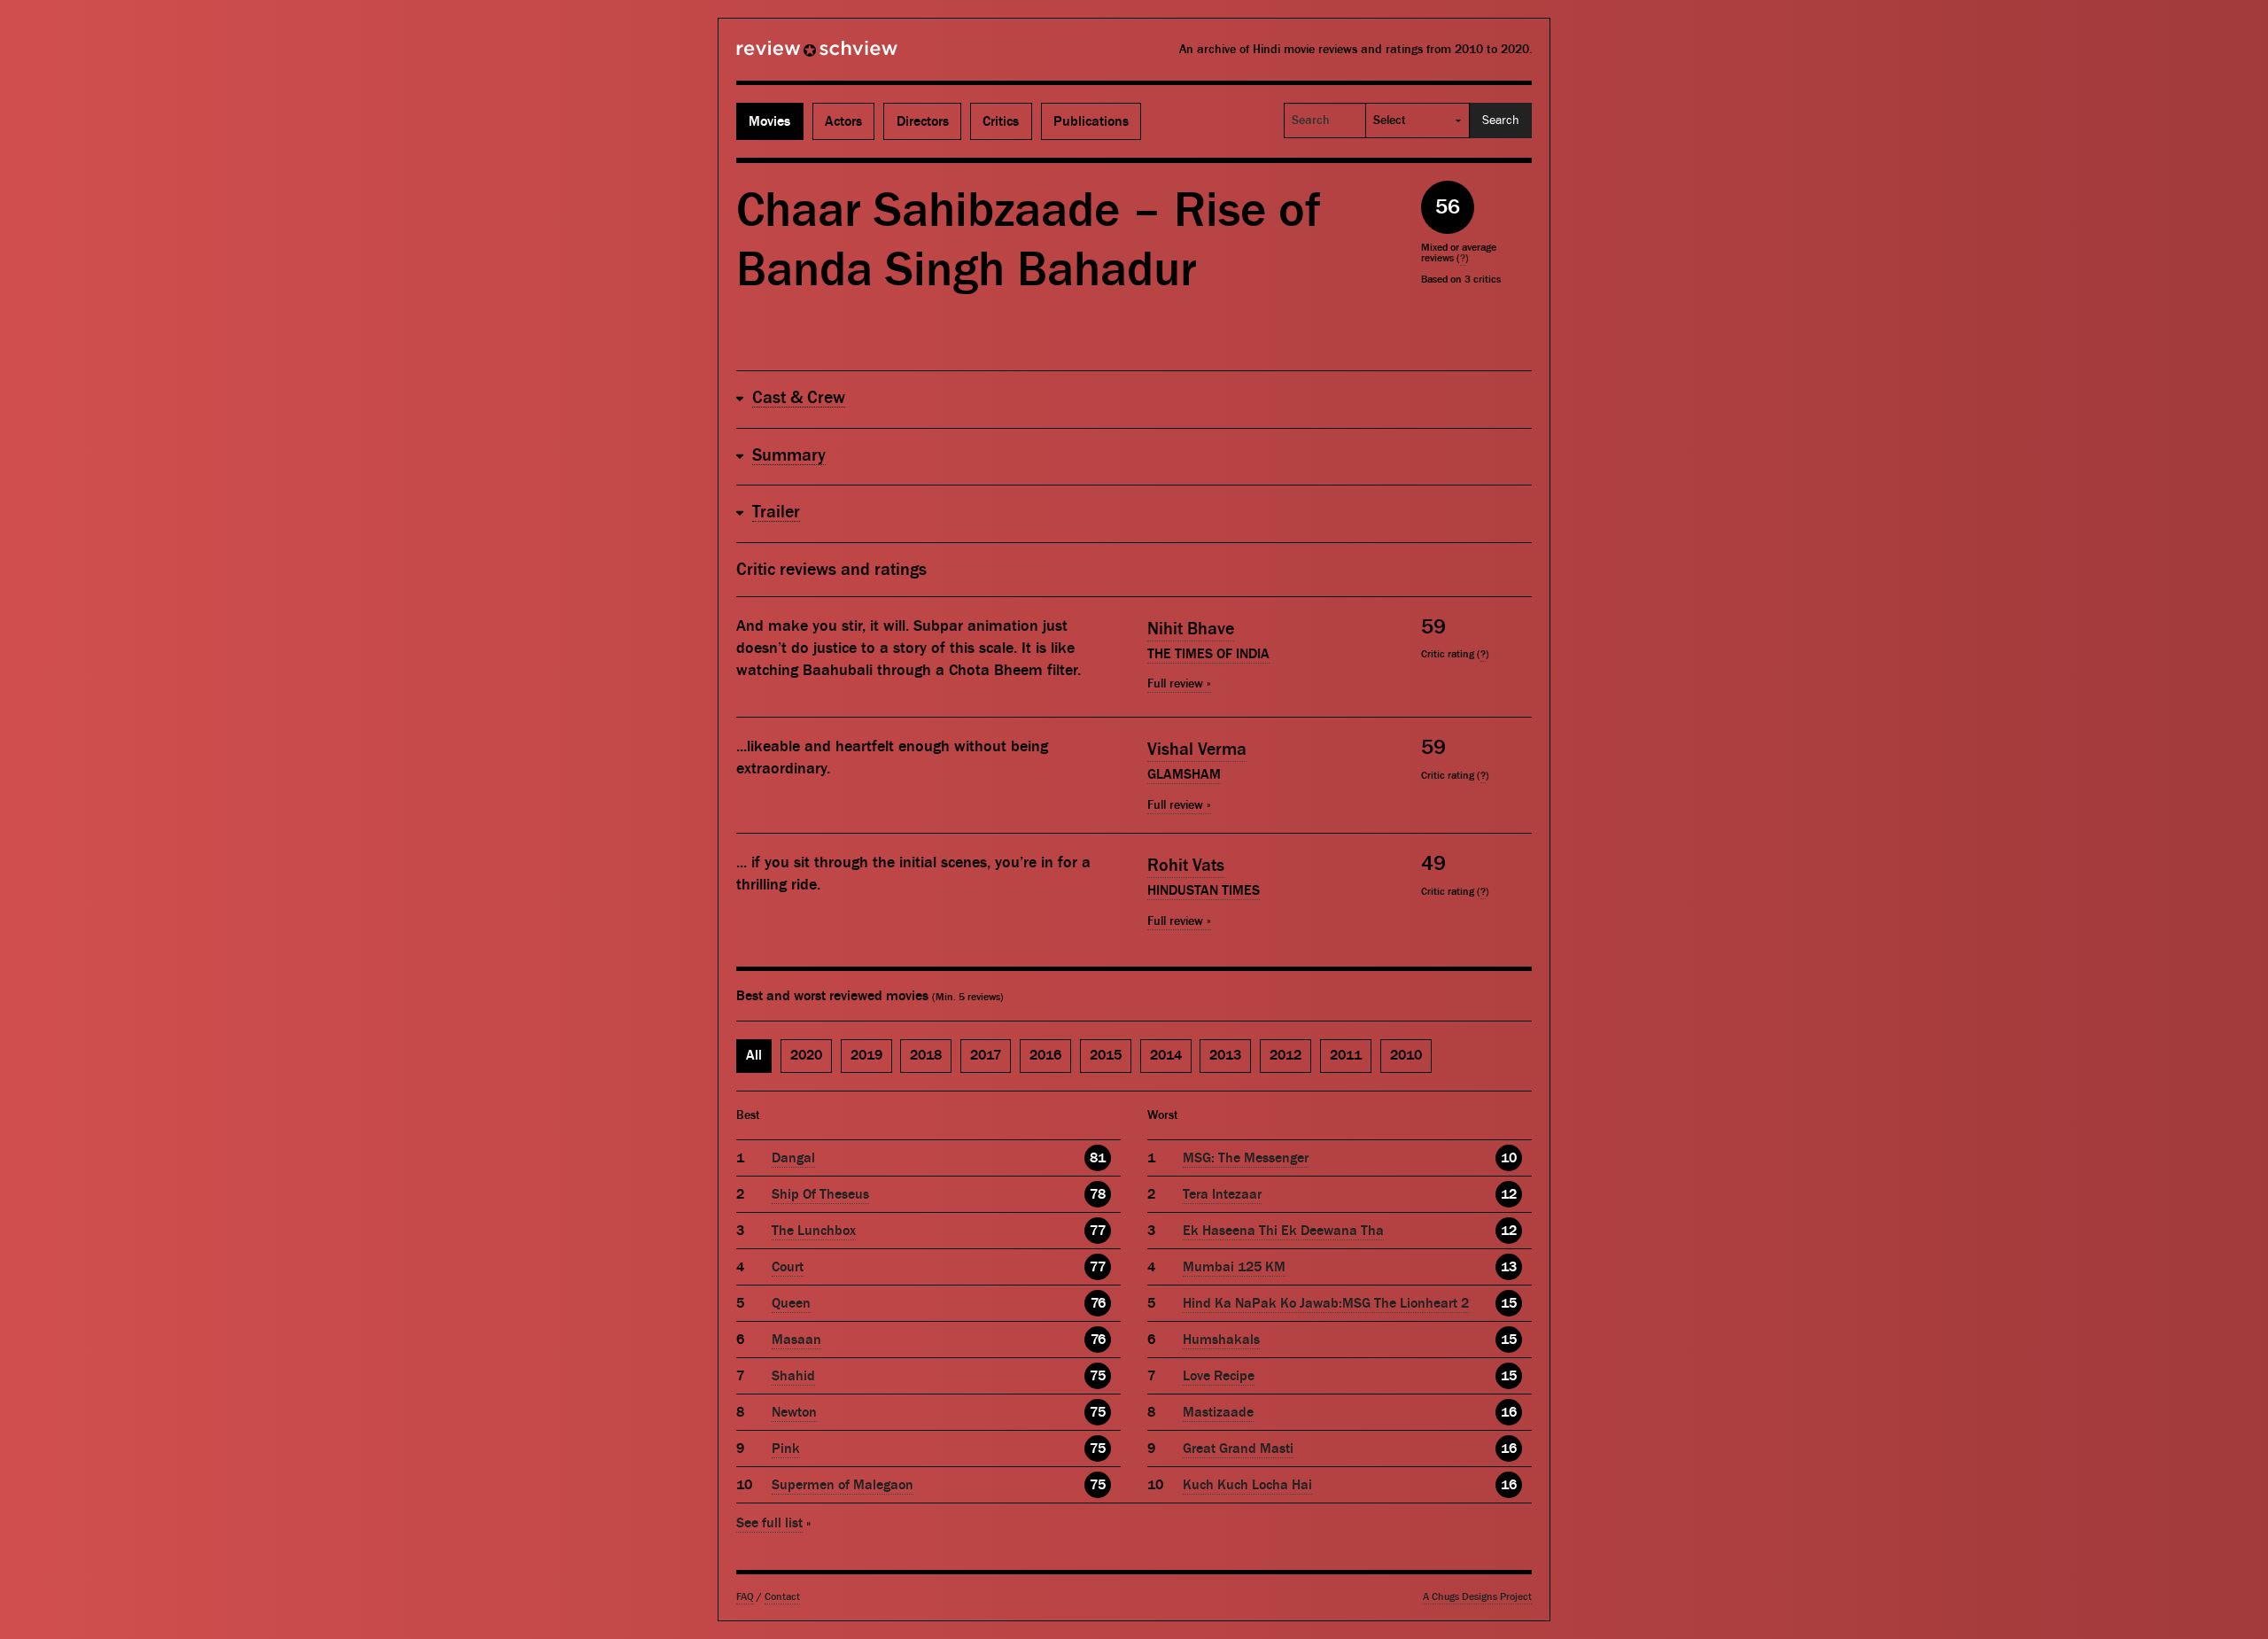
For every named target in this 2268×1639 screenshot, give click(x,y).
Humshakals (1221, 1340)
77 (1098, 1231)
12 (1509, 1194)
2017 (986, 1055)
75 (1098, 1376)
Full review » (1179, 684)
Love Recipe (1219, 1376)
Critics (1001, 121)
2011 (1346, 1055)
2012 (1285, 1055)
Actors (843, 121)
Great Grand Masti (1238, 1449)
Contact (782, 1597)
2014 (1166, 1055)
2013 (1225, 1055)
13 (1509, 1267)
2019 (866, 1055)
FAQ (745, 1597)
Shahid (793, 1376)
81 (1098, 1158)
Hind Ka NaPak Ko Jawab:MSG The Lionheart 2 (1326, 1303)
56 (1448, 207)
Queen (791, 1303)
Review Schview (787, 56)
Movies (769, 121)
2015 (1106, 1055)
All (754, 1055)
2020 (806, 1055)
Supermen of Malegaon (843, 1485)
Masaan (796, 1340)
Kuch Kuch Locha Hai (1247, 1485)
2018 (926, 1055)
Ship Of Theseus (820, 1194)
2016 (1045, 1055)
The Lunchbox (814, 1231)
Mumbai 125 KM (1234, 1267)
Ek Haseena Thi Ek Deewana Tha (1283, 1231)
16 (1509, 1412)
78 (1098, 1194)
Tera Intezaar (1222, 1194)
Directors (923, 121)
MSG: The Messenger (1246, 1158)
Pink (786, 1449)
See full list (769, 1523)
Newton (794, 1412)
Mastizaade (1218, 1412)
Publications (1091, 121)
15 (1509, 1303)
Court (788, 1267)
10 (1509, 1158)
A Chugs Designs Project (1477, 1597)
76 (1098, 1303)
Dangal (793, 1158)
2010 (1406, 1055)
